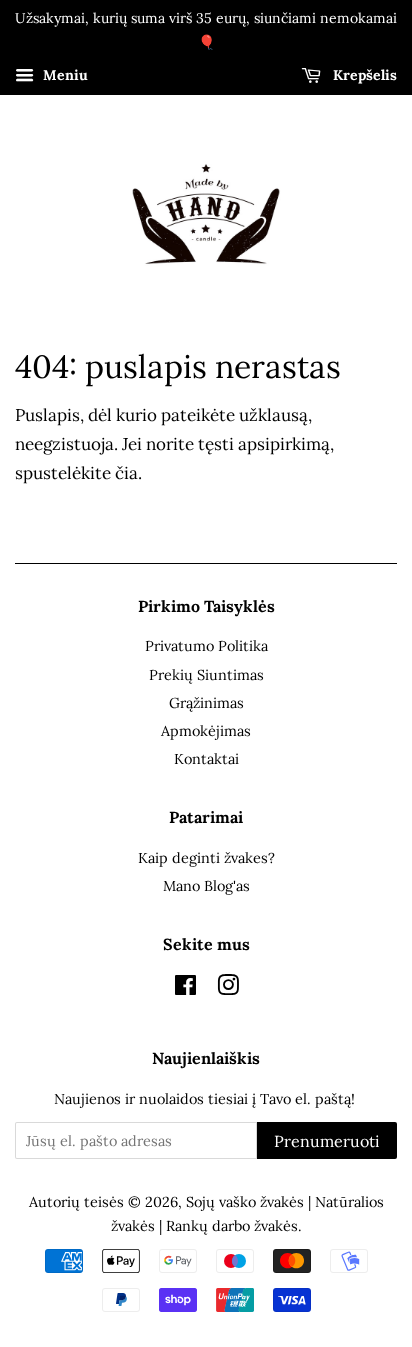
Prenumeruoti (327, 1141)
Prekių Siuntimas (206, 674)
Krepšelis (363, 75)
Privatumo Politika (206, 645)
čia (126, 473)
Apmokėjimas (206, 730)
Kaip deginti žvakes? (206, 857)
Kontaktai (206, 758)
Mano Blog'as (206, 885)
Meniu (63, 75)
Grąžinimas (206, 702)
